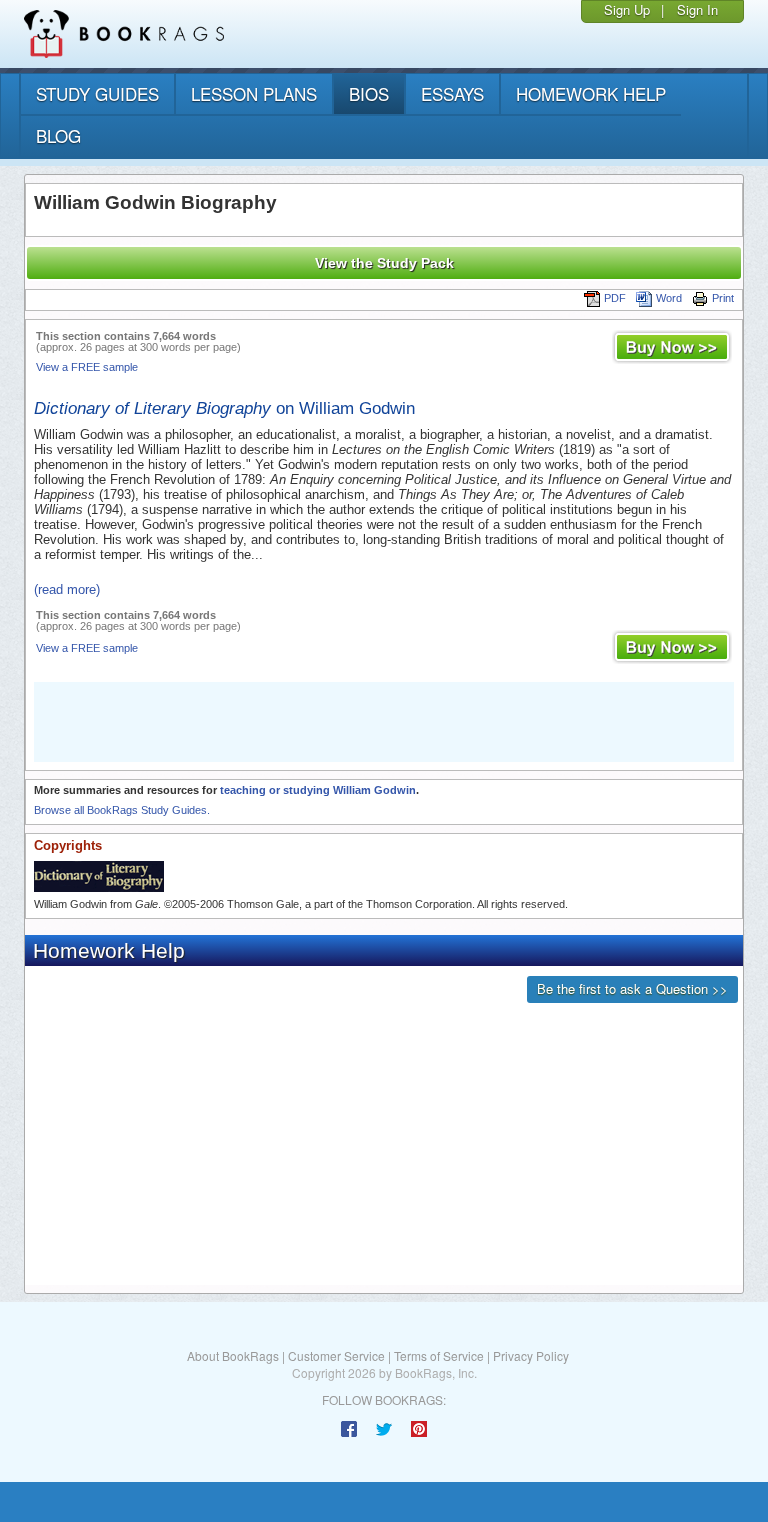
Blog (58, 135)
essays (452, 93)
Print (723, 298)
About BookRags (233, 1355)
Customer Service (336, 1355)
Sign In (697, 9)
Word (669, 298)
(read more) (67, 589)
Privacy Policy (531, 1355)
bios (369, 93)
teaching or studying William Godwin (318, 790)
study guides (97, 93)
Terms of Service (439, 1355)
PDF (615, 298)
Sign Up (627, 9)
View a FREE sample (87, 367)
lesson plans (254, 93)
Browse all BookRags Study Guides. (122, 810)
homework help (591, 93)
